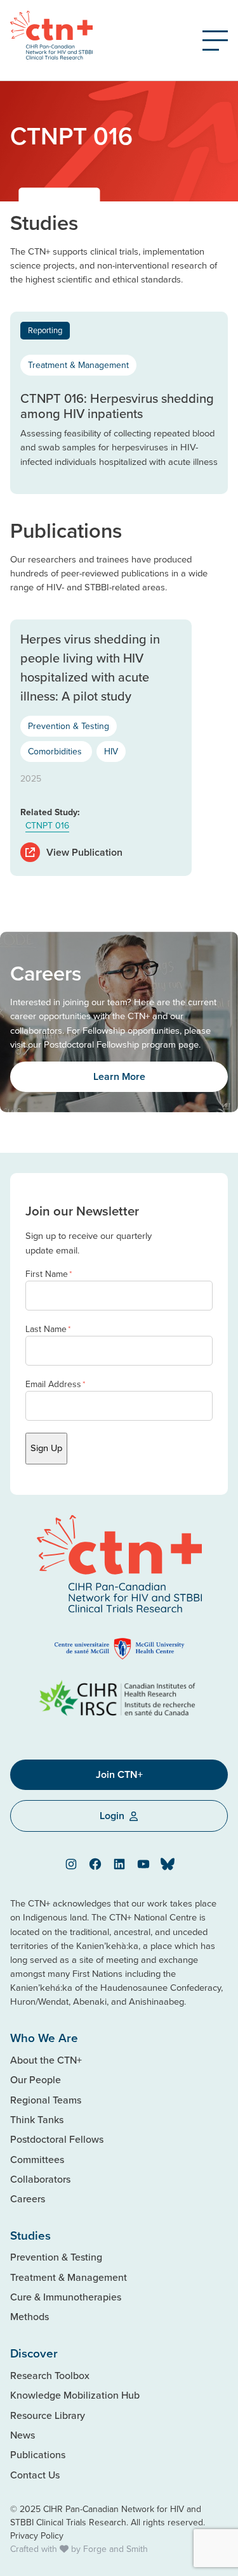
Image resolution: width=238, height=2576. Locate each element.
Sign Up (46, 1448)
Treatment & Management (78, 365)
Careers (28, 2198)
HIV (111, 751)
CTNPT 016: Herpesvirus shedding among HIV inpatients (117, 406)
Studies (30, 2235)
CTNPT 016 (47, 825)
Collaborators (40, 2179)
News (23, 2435)
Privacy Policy (37, 2535)
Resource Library (48, 2415)
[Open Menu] (215, 41)
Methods (30, 2316)
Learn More (119, 1076)
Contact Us (35, 2475)
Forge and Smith (116, 2549)
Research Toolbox (50, 2375)
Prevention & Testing (69, 726)
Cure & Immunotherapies (66, 2297)
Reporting (45, 330)
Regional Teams (46, 2100)
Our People (36, 2079)
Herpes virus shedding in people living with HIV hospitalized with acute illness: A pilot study (90, 667)
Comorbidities (56, 751)
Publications (38, 2454)
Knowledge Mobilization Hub (75, 2395)
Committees (37, 2159)
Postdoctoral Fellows (57, 2139)
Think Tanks (37, 2119)
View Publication (84, 852)
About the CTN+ (46, 2060)
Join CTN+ (119, 1774)
